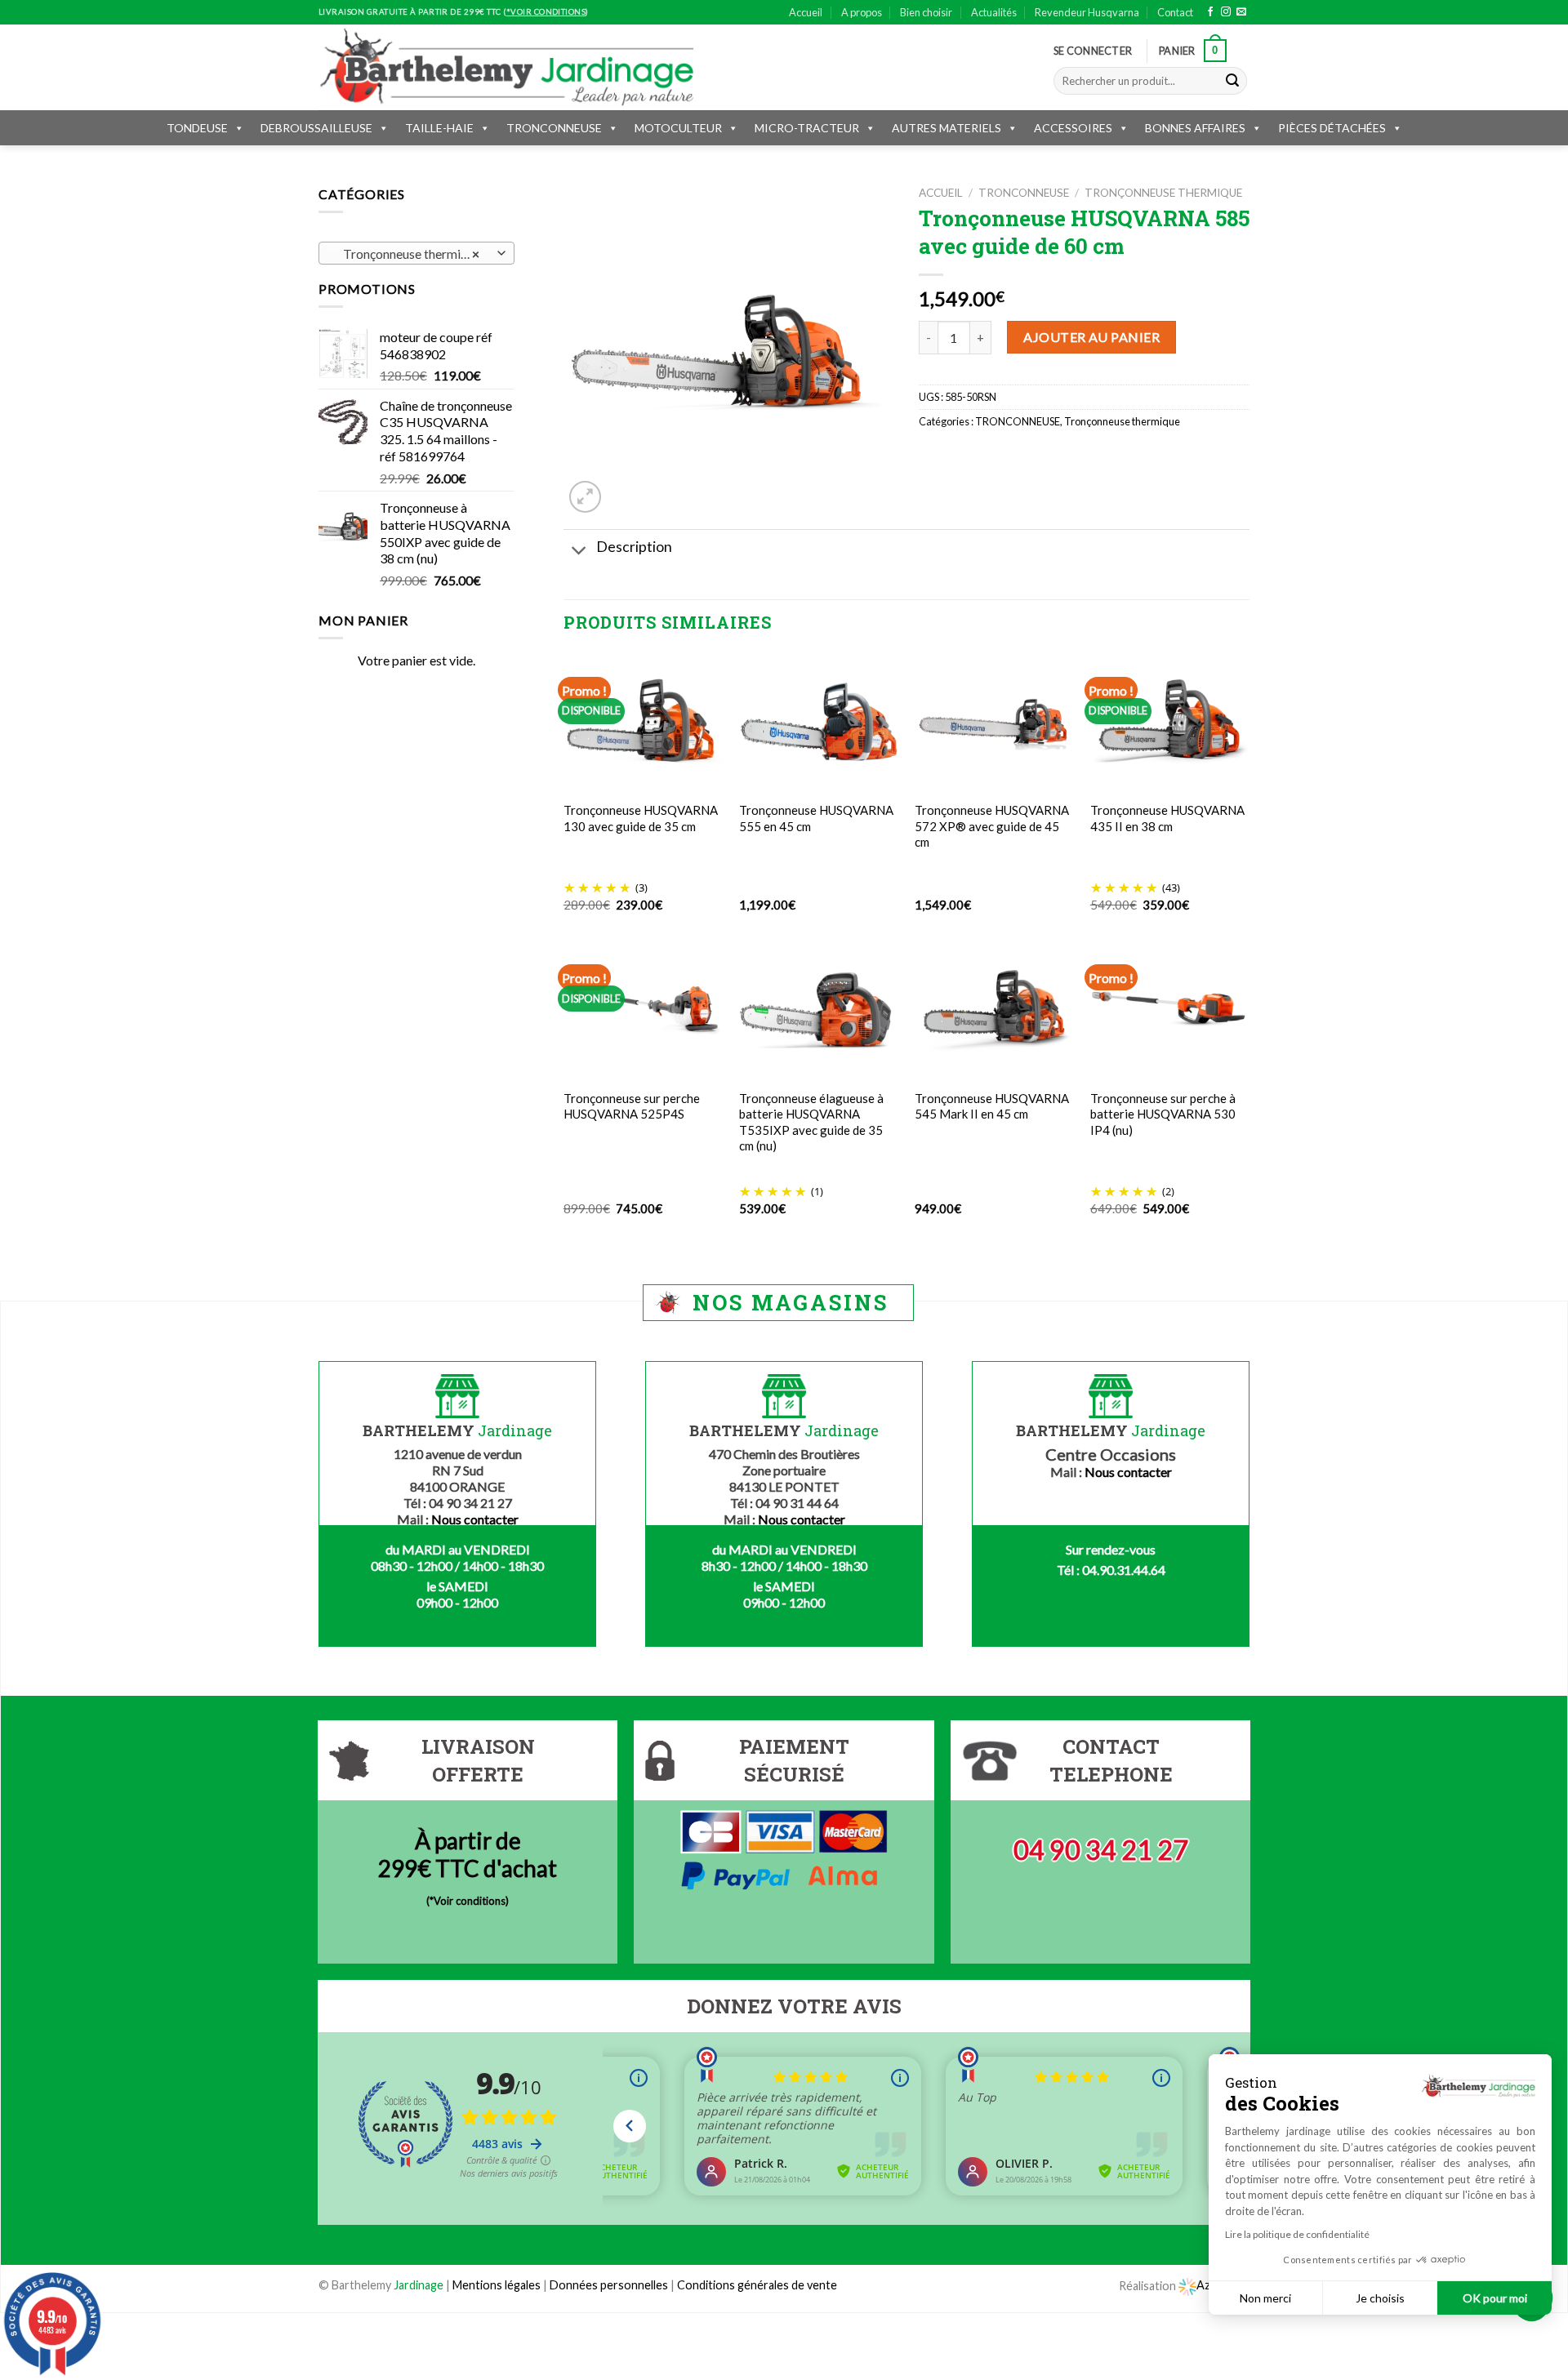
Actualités (994, 12)
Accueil (806, 12)
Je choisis (1380, 2298)
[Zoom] (585, 497)
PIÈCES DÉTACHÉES (1332, 128)
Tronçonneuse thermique (1163, 193)
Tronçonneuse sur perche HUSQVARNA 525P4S (632, 1106)
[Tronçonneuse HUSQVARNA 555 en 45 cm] (819, 722)
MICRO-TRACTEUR (807, 128)
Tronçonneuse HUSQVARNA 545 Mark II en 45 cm (992, 1106)
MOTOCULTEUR (678, 128)
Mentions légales (497, 2285)
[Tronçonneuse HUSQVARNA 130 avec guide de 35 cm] (643, 722)
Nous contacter (475, 1519)
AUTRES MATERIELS (947, 128)
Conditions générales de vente (757, 2285)
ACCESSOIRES (1073, 128)
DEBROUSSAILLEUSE (316, 128)
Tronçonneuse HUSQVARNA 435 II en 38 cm (1167, 818)
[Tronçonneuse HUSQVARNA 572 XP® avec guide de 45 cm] (994, 722)
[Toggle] (579, 552)
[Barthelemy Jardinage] (506, 67)
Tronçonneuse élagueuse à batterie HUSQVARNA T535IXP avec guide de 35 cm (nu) (811, 1122)
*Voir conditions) (469, 1901)
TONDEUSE (197, 128)
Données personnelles (610, 2285)
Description (634, 547)
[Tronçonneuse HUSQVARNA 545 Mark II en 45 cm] (994, 1010)
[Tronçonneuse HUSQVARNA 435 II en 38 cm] (1170, 722)
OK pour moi (1495, 2298)
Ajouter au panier (1091, 337)
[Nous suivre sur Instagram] (1226, 12)
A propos (862, 12)
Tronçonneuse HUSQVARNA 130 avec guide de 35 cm (641, 818)
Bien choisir (926, 12)
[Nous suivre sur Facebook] (1210, 12)
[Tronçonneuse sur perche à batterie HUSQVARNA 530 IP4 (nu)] (1170, 1010)
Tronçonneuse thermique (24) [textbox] (416, 254)
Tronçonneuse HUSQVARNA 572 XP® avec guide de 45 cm (992, 826)
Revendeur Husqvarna (1087, 12)
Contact (1175, 12)
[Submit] (1232, 81)
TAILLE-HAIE (439, 128)
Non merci (1265, 2298)
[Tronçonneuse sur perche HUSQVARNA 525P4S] (643, 1009)
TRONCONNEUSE (554, 128)
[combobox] (416, 253)
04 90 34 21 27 (1101, 1850)
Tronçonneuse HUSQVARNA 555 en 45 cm (816, 818)
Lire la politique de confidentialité (1297, 2234)
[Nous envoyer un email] (1241, 12)
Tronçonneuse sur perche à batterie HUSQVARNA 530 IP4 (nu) (1163, 1114)
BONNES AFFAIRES (1195, 128)
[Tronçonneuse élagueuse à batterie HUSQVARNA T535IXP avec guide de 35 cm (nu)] (819, 1009)
